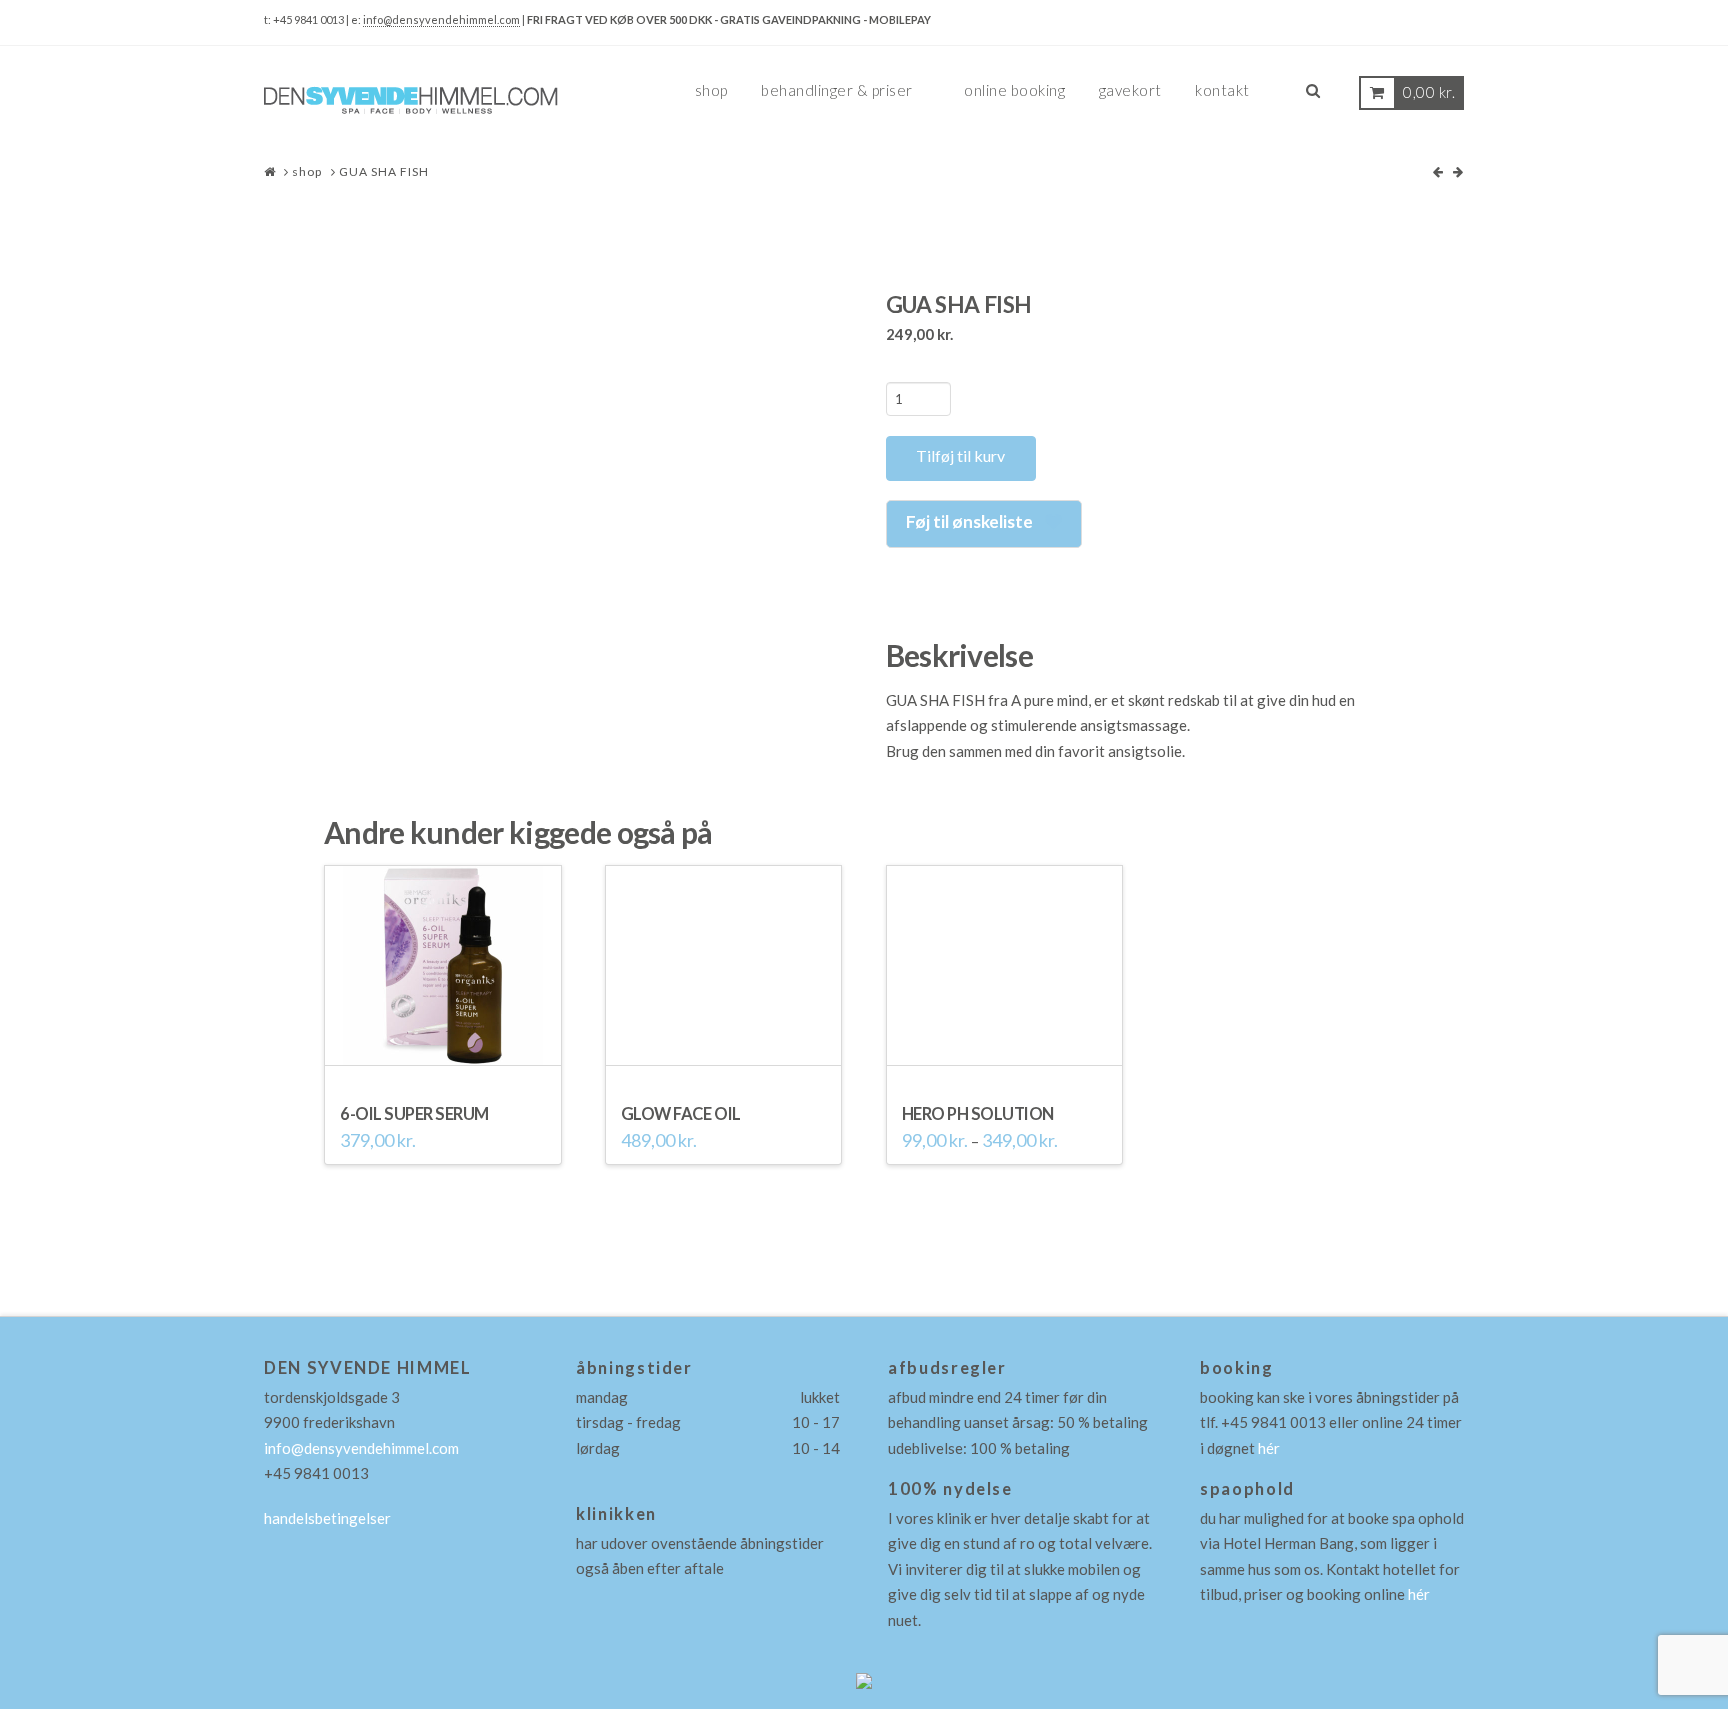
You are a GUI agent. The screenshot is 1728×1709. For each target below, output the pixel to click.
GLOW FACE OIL (681, 1114)
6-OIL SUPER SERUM (414, 1114)
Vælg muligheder (1004, 1056)
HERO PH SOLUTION (978, 1114)
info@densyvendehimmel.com (441, 19)
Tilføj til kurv (960, 455)
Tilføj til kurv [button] (443, 1056)
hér (1269, 1448)
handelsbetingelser (327, 1518)
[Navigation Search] (1313, 98)
